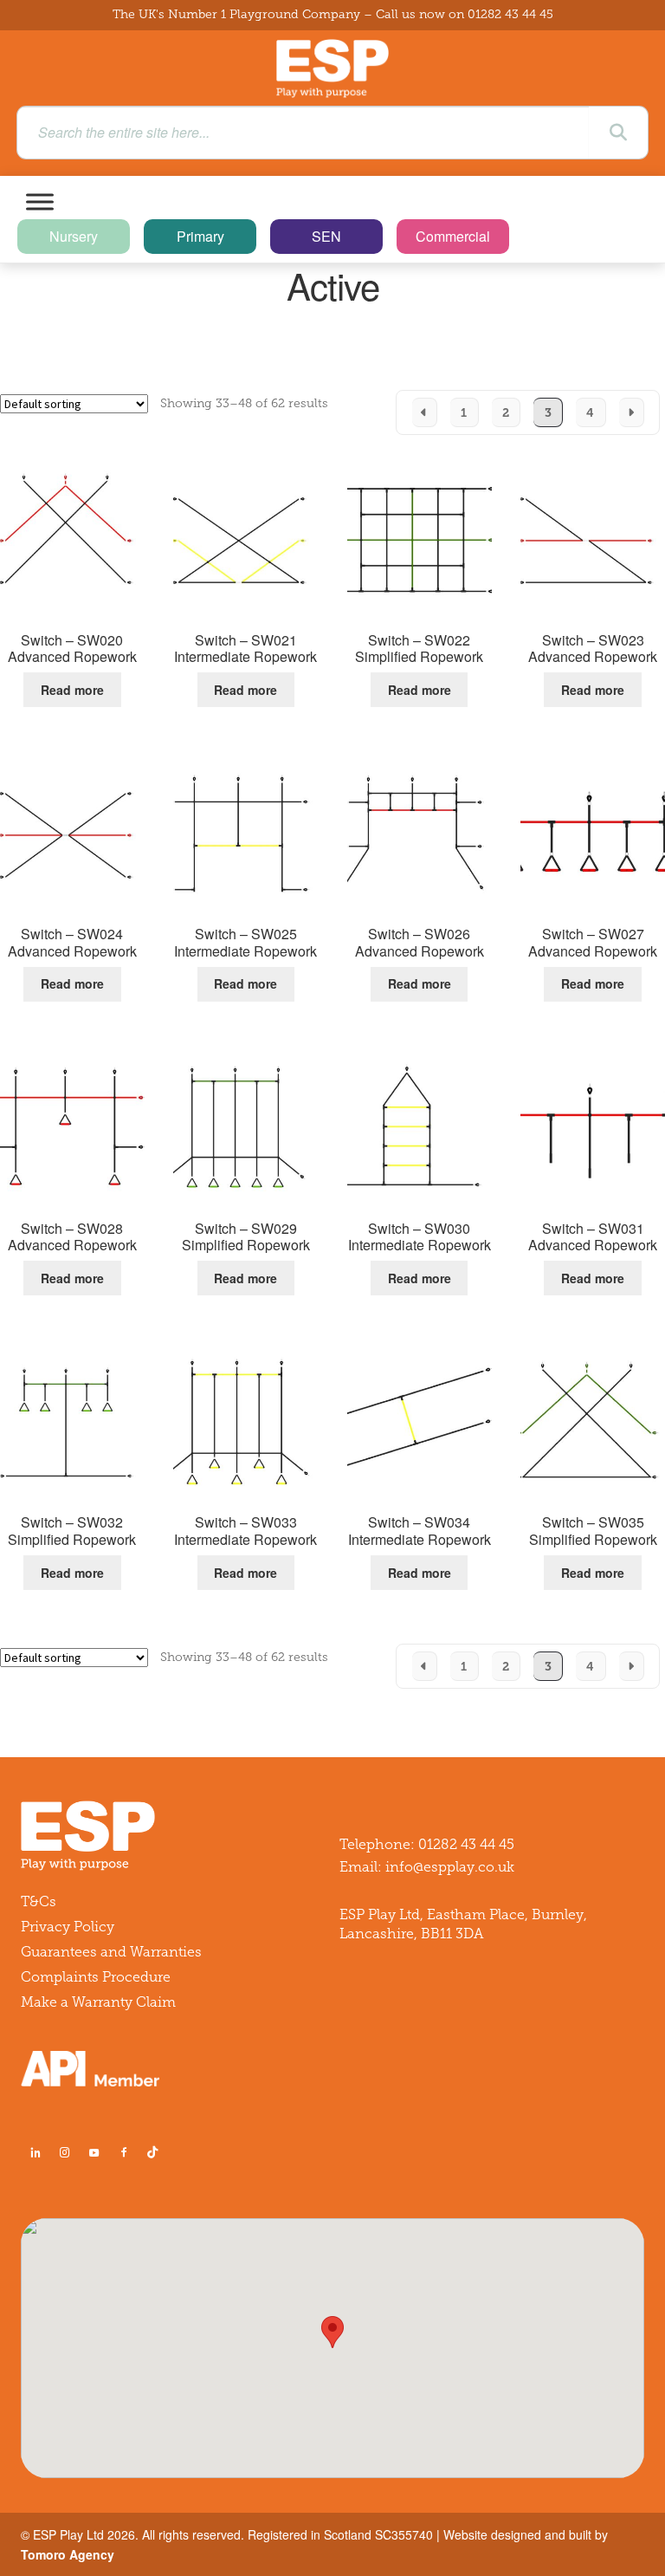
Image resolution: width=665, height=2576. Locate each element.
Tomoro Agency (68, 2554)
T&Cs (39, 1901)
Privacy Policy (68, 1927)
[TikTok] (156, 2152)
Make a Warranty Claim (98, 2002)
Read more (72, 690)
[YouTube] (94, 2152)
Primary (200, 236)
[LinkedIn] (36, 2152)
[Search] (618, 133)
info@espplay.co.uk (450, 1867)
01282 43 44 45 (510, 14)
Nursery (74, 236)
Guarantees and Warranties (111, 1952)
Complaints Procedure (96, 1977)
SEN (326, 236)
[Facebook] (124, 2152)
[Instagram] (65, 2152)
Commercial (453, 236)
